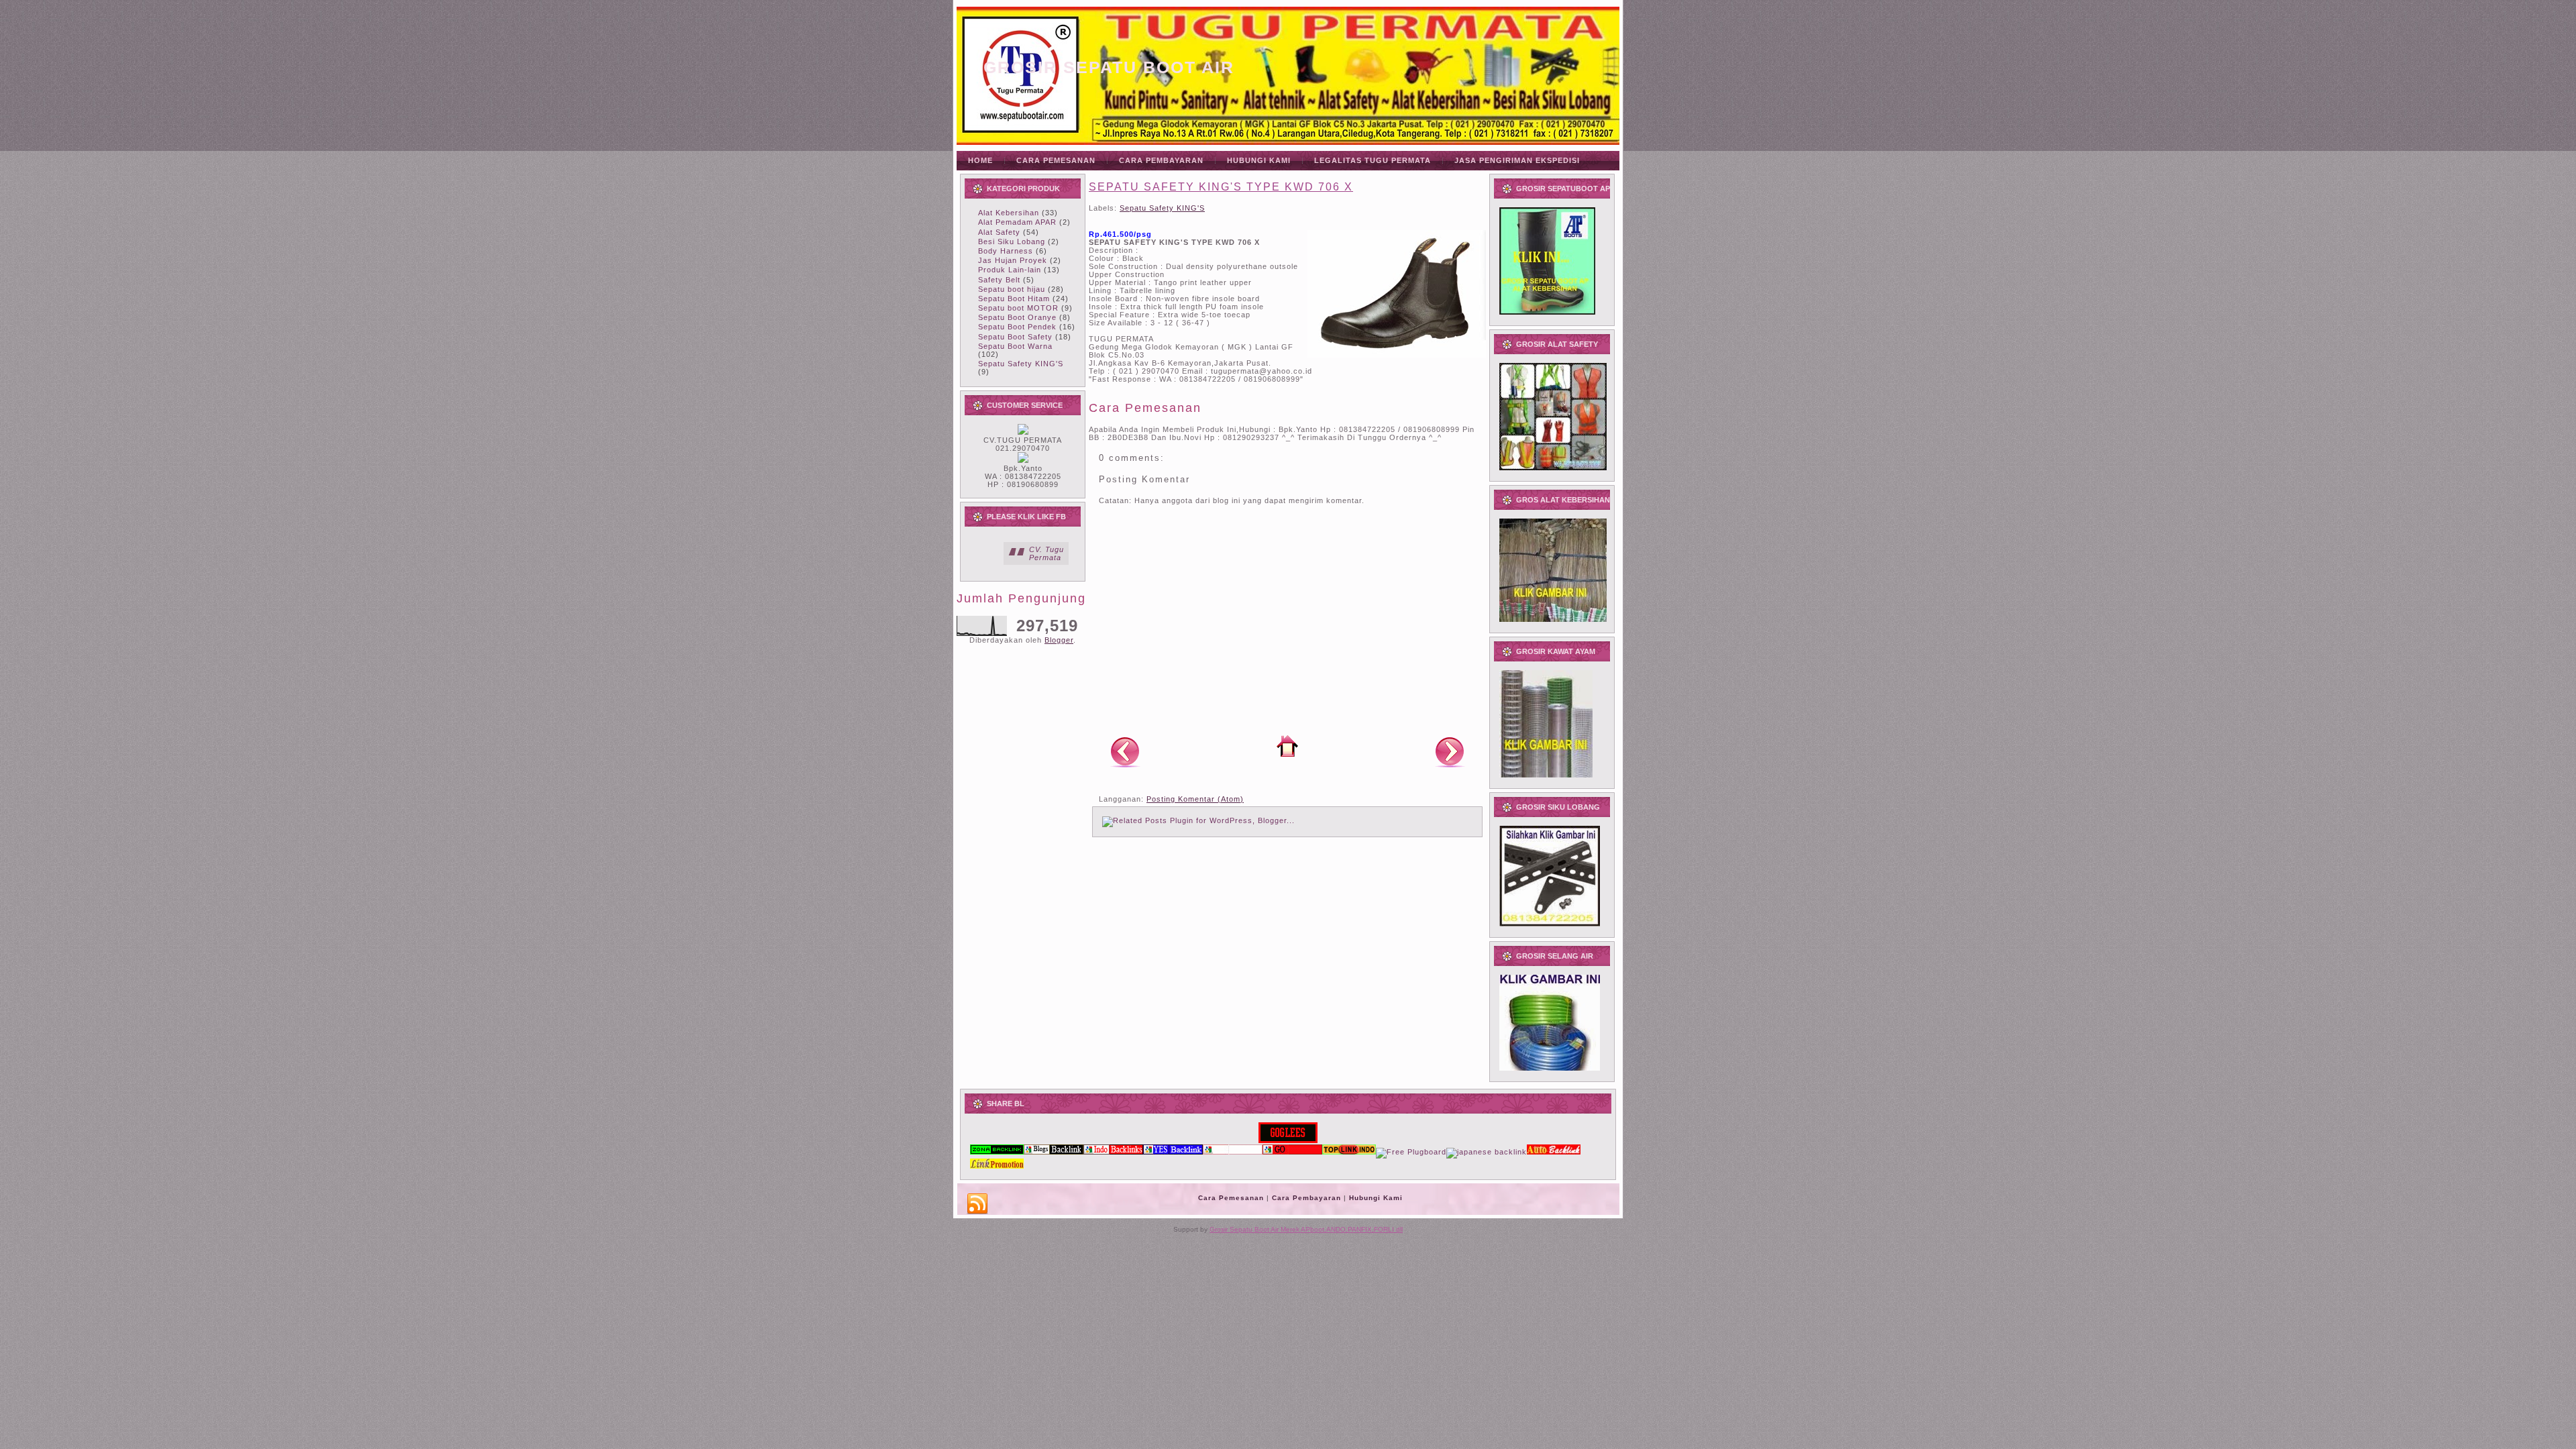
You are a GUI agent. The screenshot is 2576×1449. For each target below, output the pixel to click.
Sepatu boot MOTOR (1018, 308)
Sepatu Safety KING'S (1021, 364)
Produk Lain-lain (1010, 270)
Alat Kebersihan (1009, 213)
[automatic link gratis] (1554, 1152)
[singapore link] (997, 1166)
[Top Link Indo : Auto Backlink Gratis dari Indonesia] (1349, 1152)
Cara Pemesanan (1231, 1198)
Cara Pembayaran (1306, 1198)
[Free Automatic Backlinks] (997, 1152)
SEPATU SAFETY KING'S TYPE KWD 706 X (1221, 187)
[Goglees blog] (1288, 1140)
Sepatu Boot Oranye (1017, 317)
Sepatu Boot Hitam (1014, 299)
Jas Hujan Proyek (1013, 260)
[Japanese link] (1487, 1152)
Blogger (1059, 640)
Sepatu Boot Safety (1015, 337)
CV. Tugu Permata (1046, 553)
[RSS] (977, 1204)
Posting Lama (1450, 751)
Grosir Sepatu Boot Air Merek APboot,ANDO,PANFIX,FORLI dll (1306, 1229)
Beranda (1287, 746)
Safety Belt (999, 280)
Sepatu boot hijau (1012, 289)
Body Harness (1006, 251)
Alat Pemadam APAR (1017, 222)
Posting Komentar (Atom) (1195, 799)
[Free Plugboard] (1411, 1152)
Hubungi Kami (1376, 1198)
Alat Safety (999, 232)
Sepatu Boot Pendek (1017, 327)
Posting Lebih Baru (1125, 751)
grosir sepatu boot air (1109, 67)
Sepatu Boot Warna (1015, 346)
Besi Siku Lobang (1012, 241)
